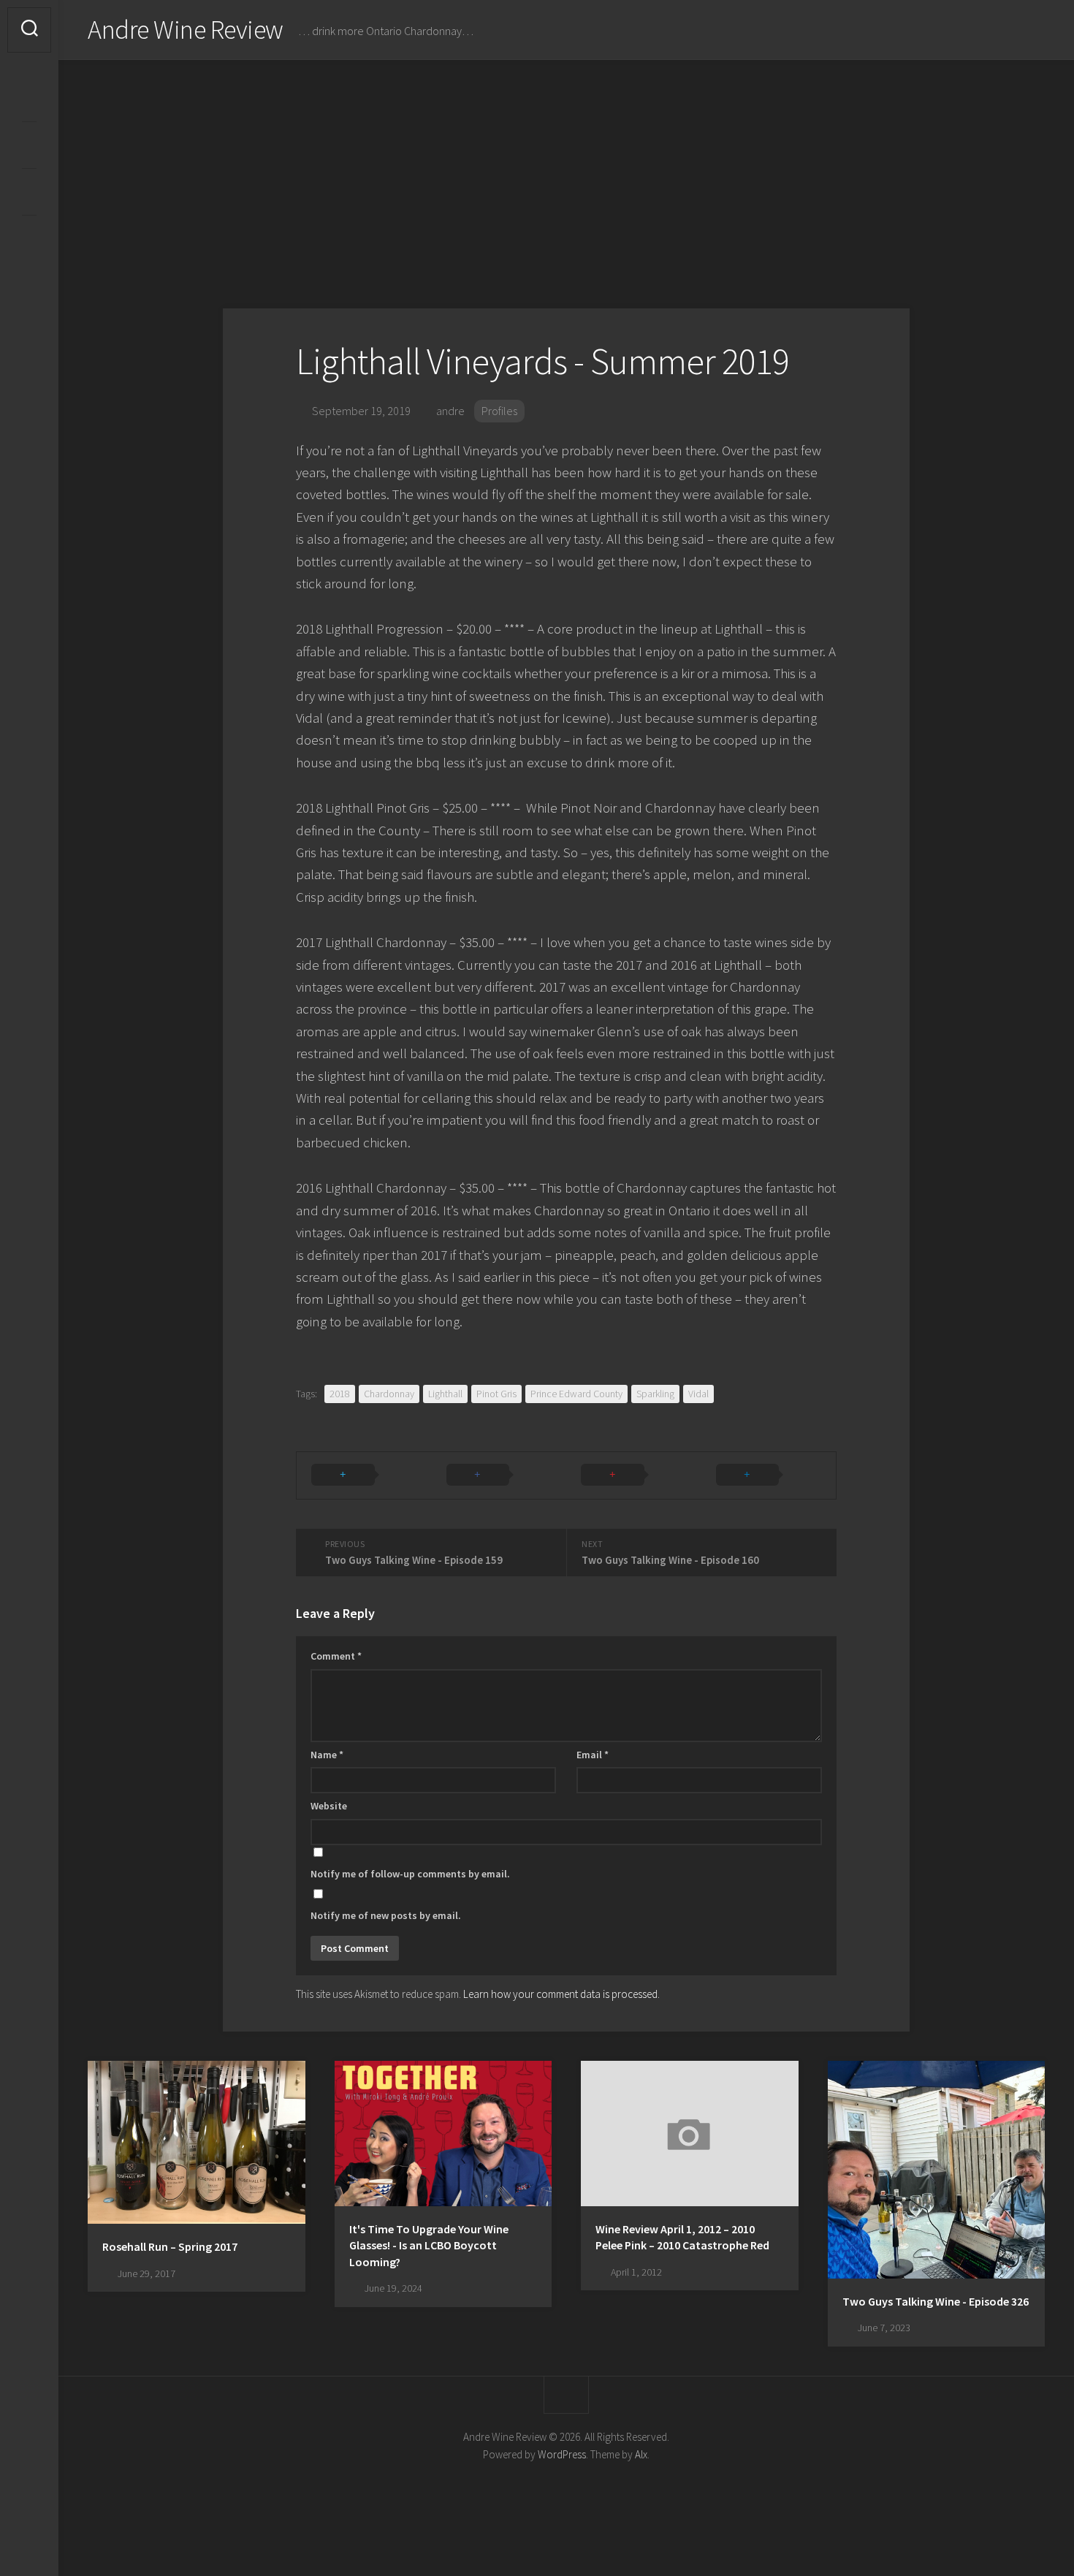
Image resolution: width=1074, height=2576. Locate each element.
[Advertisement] (566, 170)
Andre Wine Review (186, 30)
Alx (641, 2454)
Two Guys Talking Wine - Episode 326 (936, 2301)
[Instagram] (29, 98)
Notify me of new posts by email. (386, 1915)
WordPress (562, 2454)
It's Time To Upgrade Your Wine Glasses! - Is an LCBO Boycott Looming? (429, 2245)
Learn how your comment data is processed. (561, 1994)
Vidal (698, 1394)
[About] (29, 145)
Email (593, 1755)
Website (329, 1806)
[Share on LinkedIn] (769, 1475)
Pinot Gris (496, 1394)
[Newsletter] (29, 191)
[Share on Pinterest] (634, 1475)
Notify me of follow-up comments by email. (410, 1874)
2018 (340, 1394)
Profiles (499, 411)
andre (450, 411)
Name (327, 1755)
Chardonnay (389, 1394)
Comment (336, 1656)
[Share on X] (364, 1475)
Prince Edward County (576, 1394)
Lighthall (445, 1394)
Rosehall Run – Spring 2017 (170, 2246)
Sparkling (655, 1394)
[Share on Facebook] (499, 1475)
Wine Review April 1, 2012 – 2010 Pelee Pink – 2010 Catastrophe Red (682, 2237)
